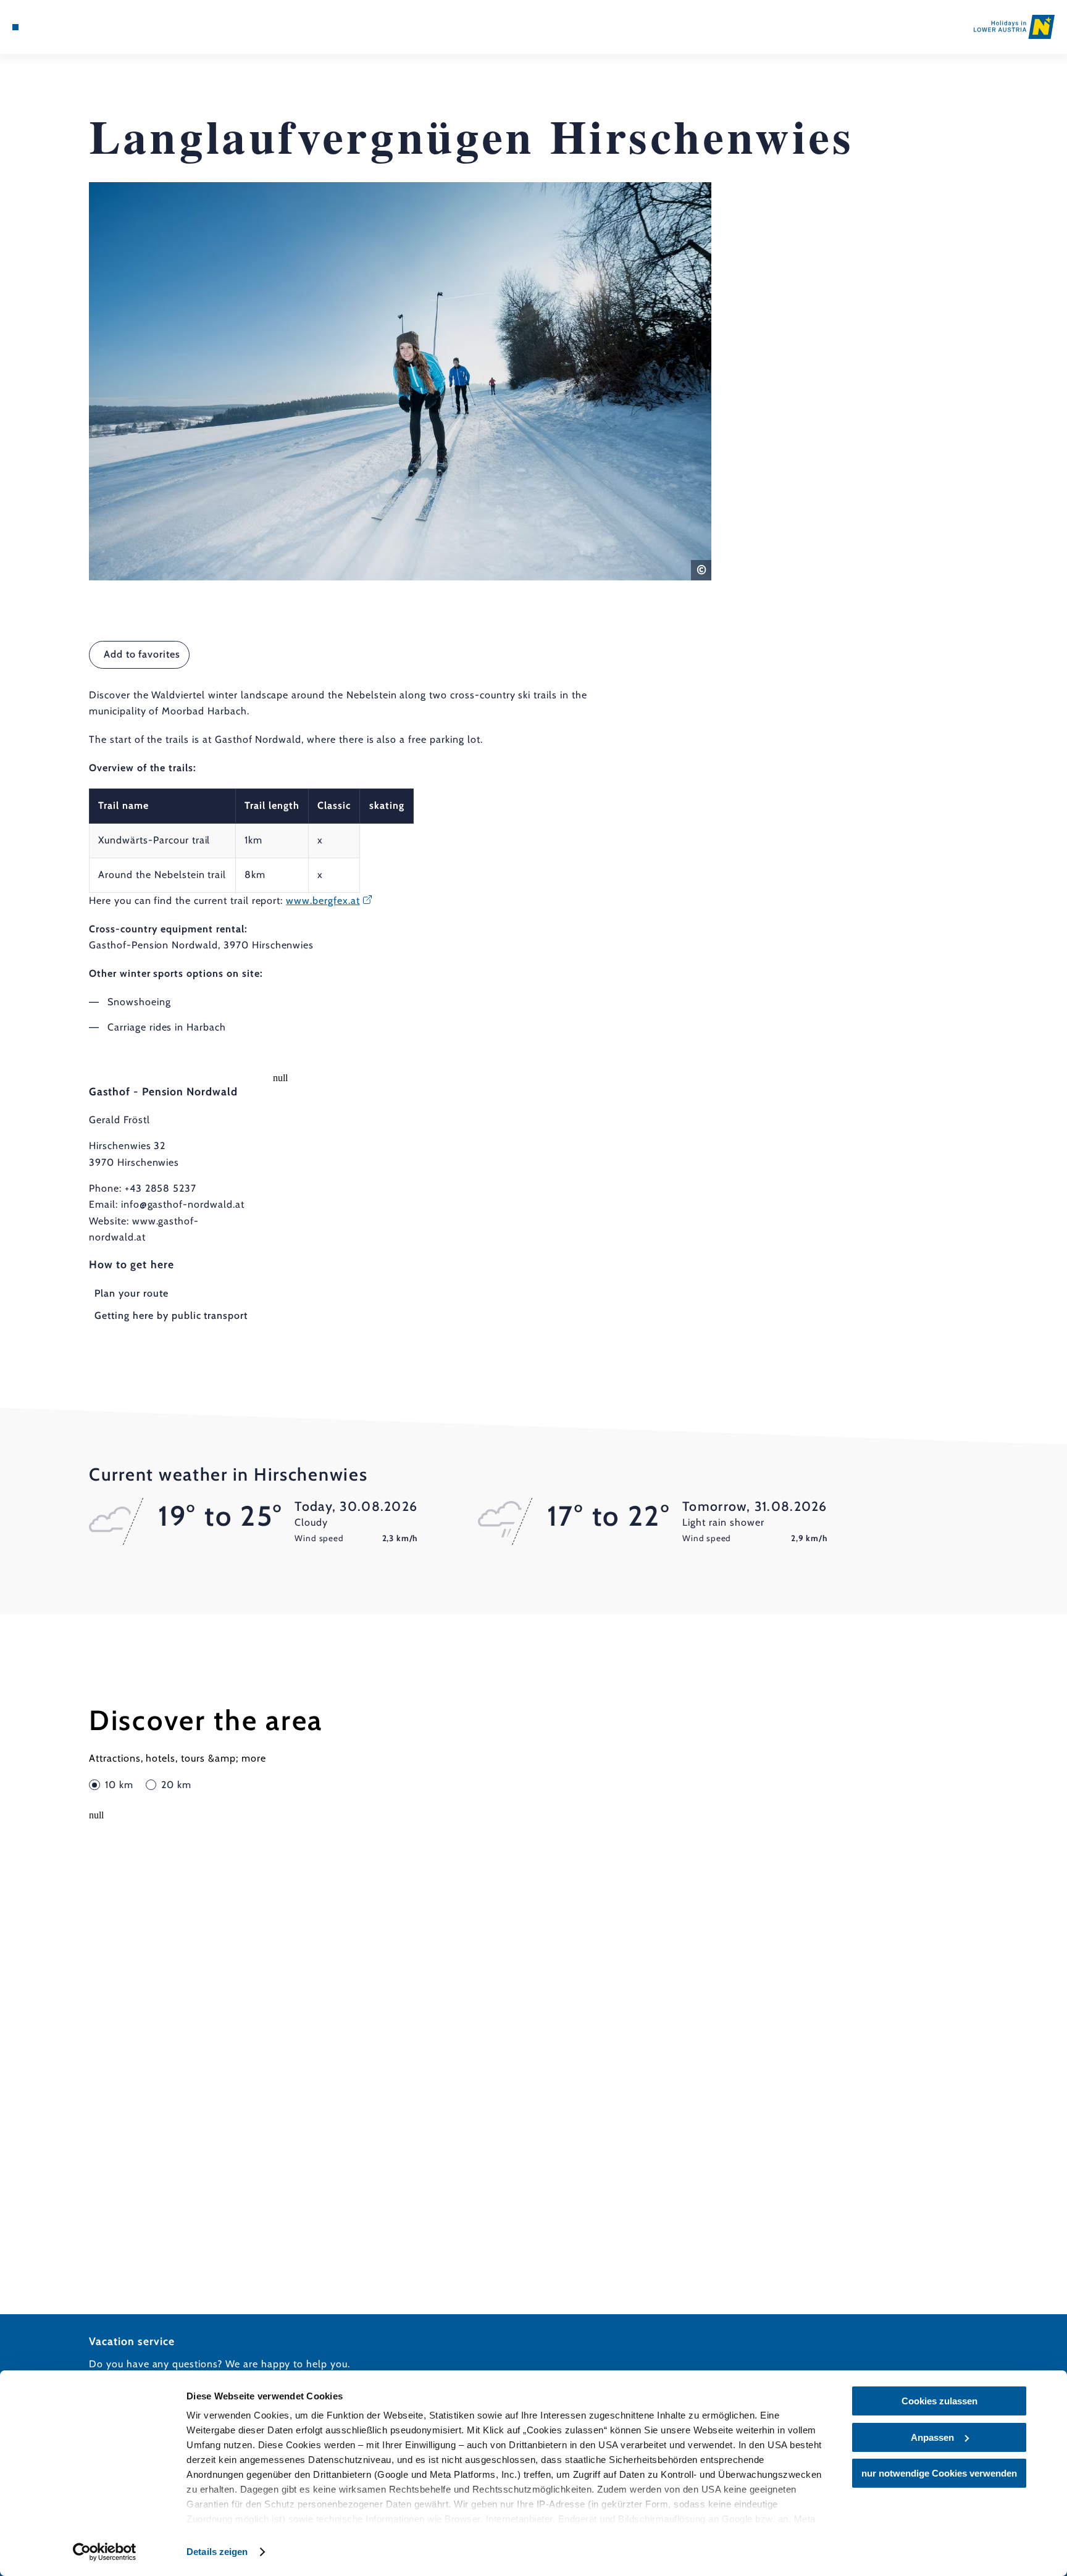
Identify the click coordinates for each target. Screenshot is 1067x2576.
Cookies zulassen (939, 2401)
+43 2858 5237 (161, 1188)
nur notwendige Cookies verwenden (939, 2473)
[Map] (48, 27)
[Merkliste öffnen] (65, 27)
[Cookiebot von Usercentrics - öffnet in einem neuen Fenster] (105, 2552)
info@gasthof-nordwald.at (183, 1204)
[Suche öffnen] (82, 27)
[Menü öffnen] (15, 27)
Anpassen (932, 2437)
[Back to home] (1014, 27)
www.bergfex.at (323, 901)
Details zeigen (217, 2552)
